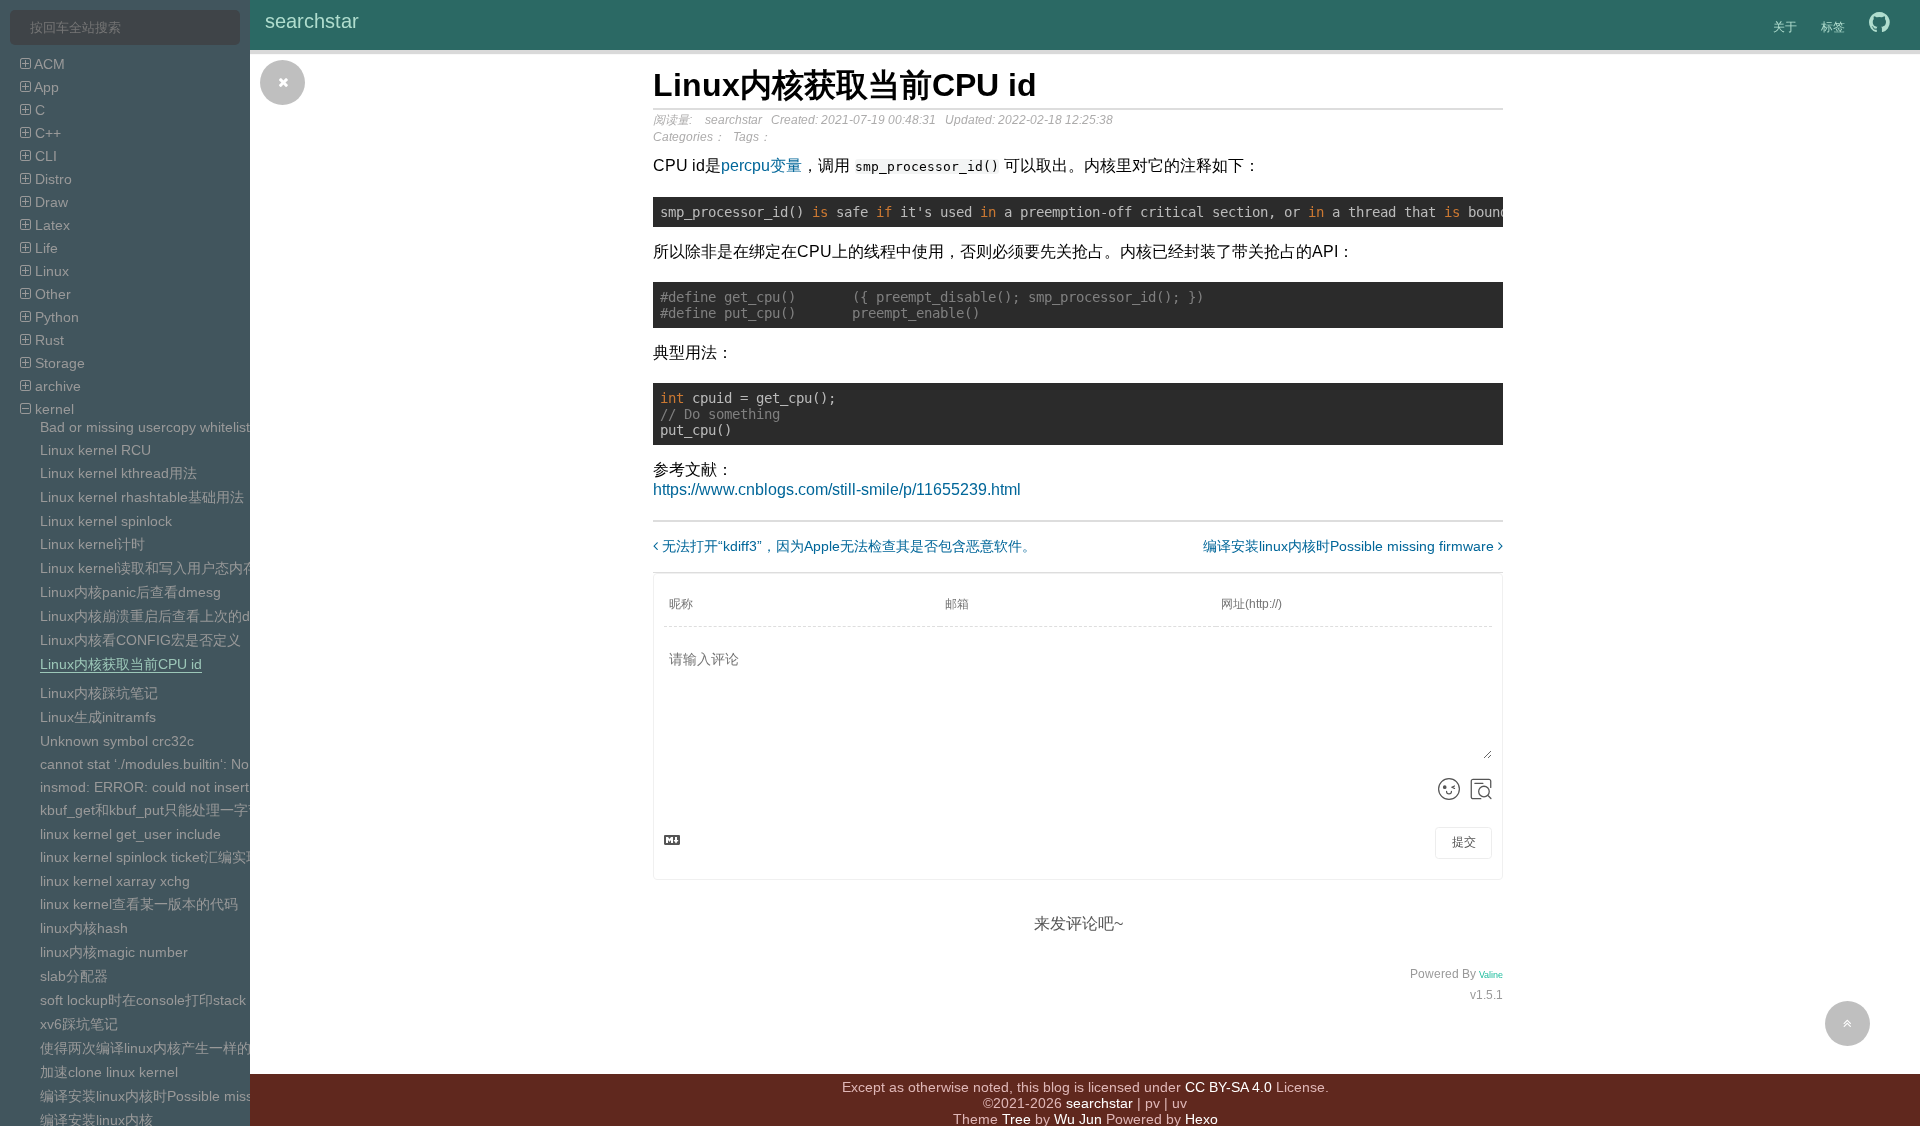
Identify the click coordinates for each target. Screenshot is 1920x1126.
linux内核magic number (114, 952)
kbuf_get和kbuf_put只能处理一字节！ (158, 810)
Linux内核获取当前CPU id (121, 664)
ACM (48, 64)
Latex (50, 225)
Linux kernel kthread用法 (118, 473)
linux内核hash (84, 928)
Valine (1491, 975)
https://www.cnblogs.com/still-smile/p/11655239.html (837, 489)
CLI (44, 156)
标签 (1833, 27)
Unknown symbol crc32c (117, 741)
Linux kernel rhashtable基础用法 (142, 497)
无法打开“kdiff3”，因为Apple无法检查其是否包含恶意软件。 (847, 546)
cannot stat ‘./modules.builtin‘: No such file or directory (210, 764)
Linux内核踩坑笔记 (99, 693)
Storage (58, 363)
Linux (50, 271)
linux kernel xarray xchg (115, 881)
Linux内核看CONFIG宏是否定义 (140, 640)
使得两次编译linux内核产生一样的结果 (159, 1048)
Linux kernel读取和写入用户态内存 (148, 568)
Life (44, 248)
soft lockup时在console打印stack (143, 1000)
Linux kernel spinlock (106, 521)
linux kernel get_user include (130, 834)
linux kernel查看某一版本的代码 (139, 904)
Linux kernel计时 (92, 544)
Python (55, 317)
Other (51, 294)
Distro (51, 179)
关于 (1785, 27)
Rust (47, 340)
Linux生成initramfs (98, 717)
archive (56, 386)
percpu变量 (761, 165)
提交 (1464, 842)
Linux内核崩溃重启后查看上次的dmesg (162, 616)
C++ (46, 133)
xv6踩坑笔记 (79, 1024)
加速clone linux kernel (109, 1072)
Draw (49, 202)
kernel (52, 409)
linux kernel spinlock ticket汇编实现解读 (164, 857)
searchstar (312, 21)
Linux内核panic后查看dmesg (130, 592)
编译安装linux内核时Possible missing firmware (185, 1096)
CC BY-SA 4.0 (1228, 1087)
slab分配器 (74, 976)
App (45, 87)
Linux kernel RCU (95, 450)
